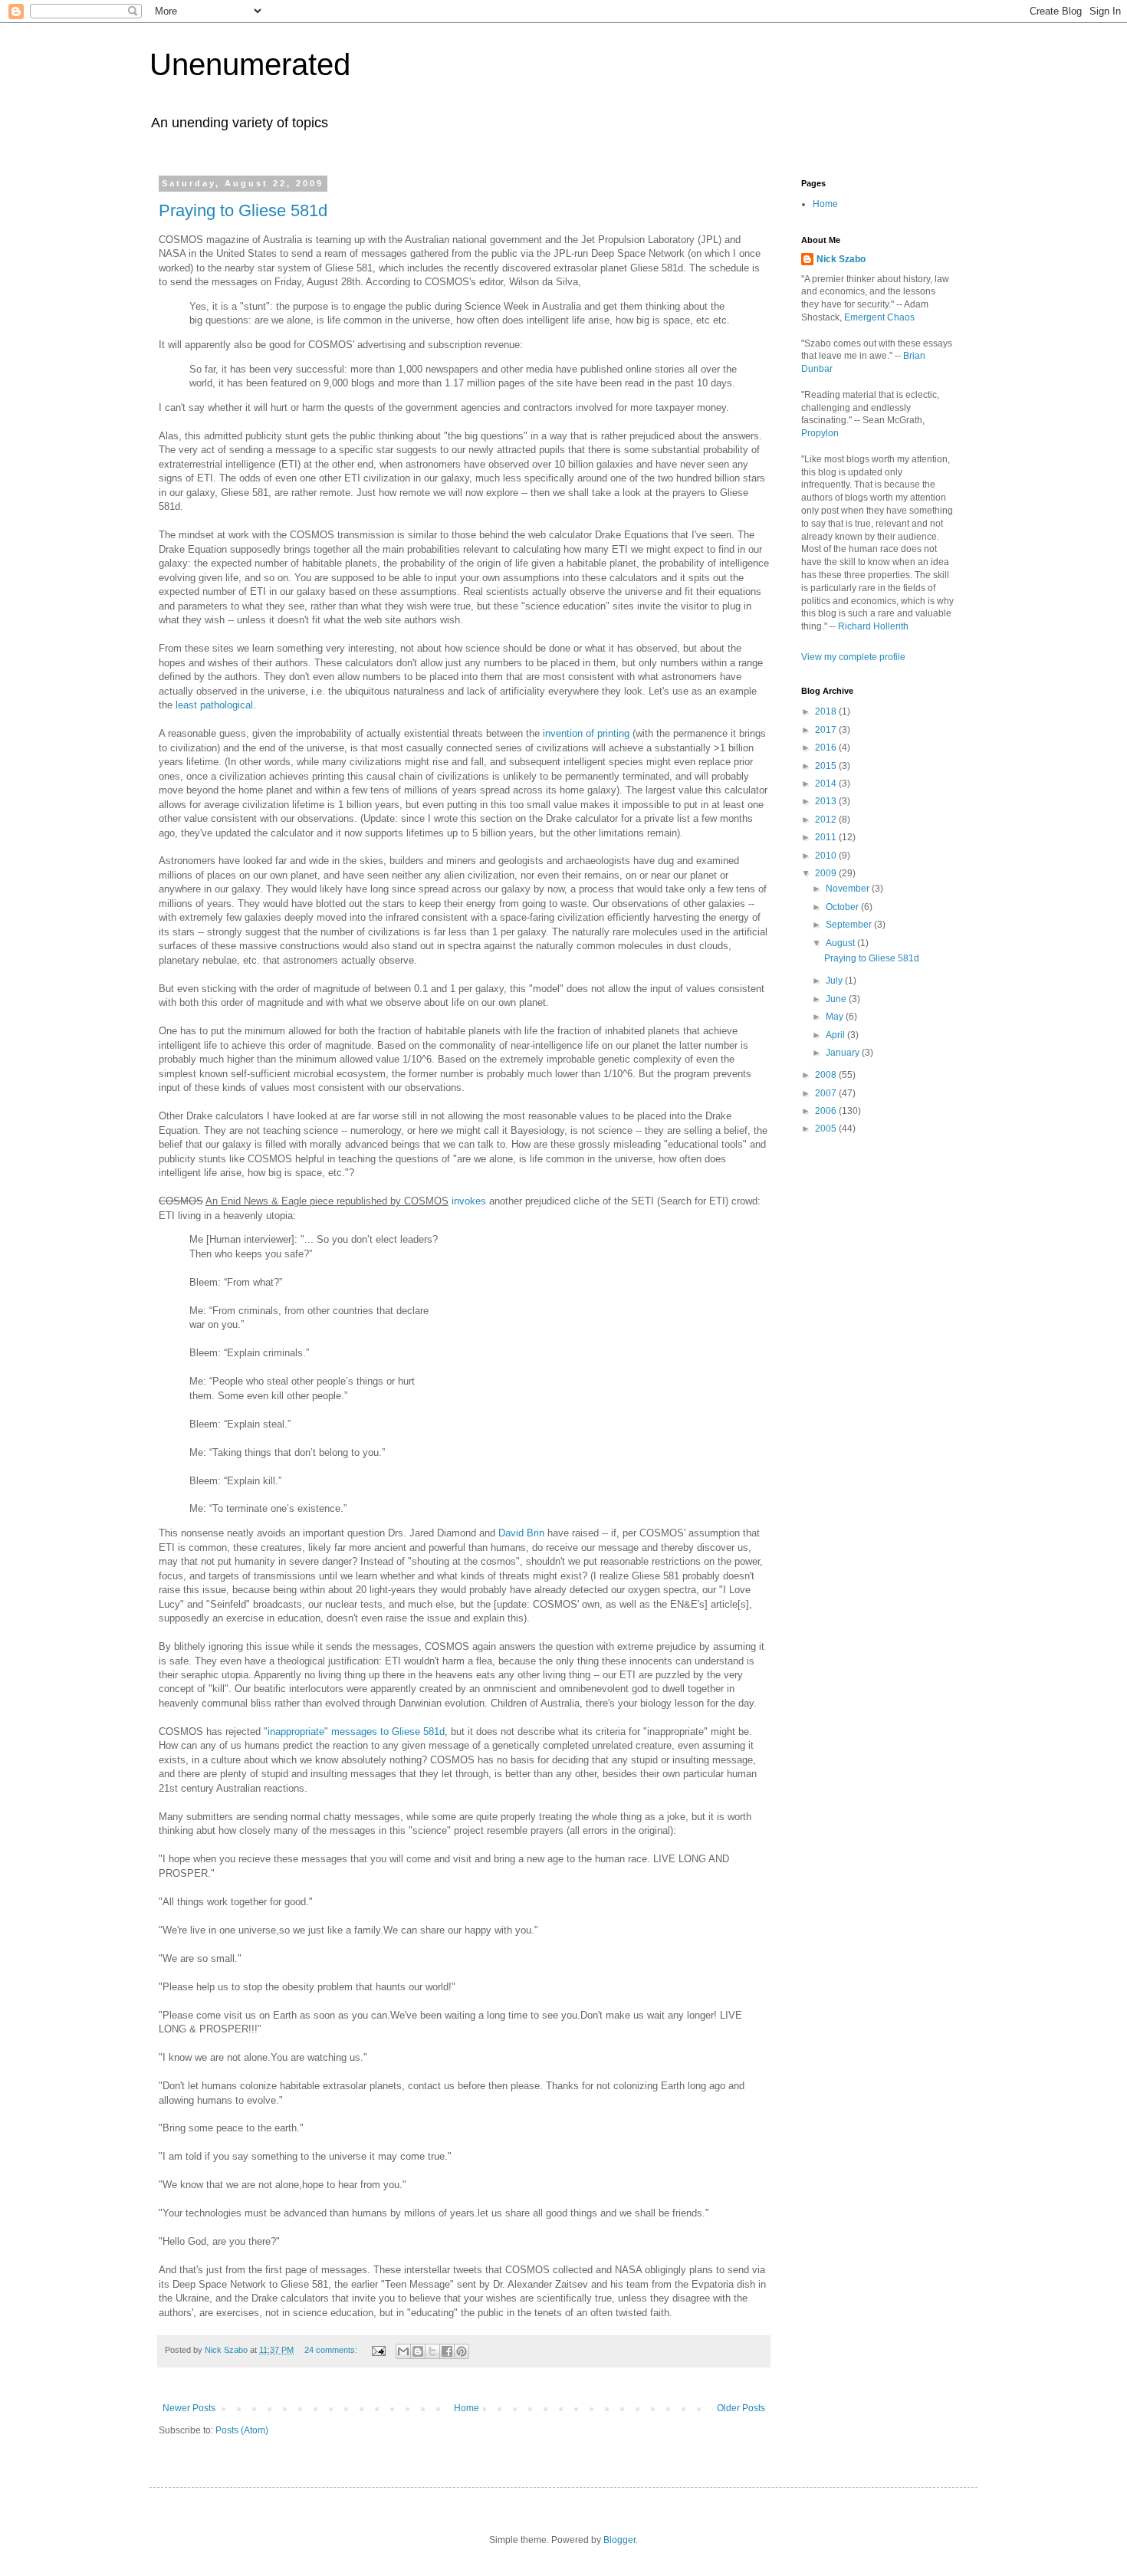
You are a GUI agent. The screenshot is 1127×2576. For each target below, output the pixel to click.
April (836, 1035)
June (837, 999)
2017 (827, 730)
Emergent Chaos (879, 317)
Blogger (619, 2540)
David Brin (523, 1533)
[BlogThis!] (418, 2351)
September (850, 925)
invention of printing (586, 733)
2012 (827, 820)
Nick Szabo (841, 259)
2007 (827, 1093)
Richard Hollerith (873, 626)
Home (467, 2408)
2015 (827, 766)
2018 (827, 711)
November (849, 889)
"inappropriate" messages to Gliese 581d (354, 1732)
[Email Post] (378, 2350)
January (844, 1053)
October (843, 907)
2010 (827, 856)
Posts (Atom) (242, 2430)
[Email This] (403, 2351)
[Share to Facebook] (447, 2351)
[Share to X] (432, 2351)
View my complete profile (853, 657)
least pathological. (216, 705)
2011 (827, 837)
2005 (827, 1129)
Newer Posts (189, 2408)
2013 (827, 801)
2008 (827, 1075)
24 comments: (332, 2350)
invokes (469, 1201)
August (841, 943)
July (835, 981)
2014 (827, 784)
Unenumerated (250, 64)
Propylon (820, 433)
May (836, 1017)
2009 (827, 873)
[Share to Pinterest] (462, 2351)
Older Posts (741, 2408)
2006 (827, 1111)
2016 (827, 747)
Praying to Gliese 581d (243, 210)
